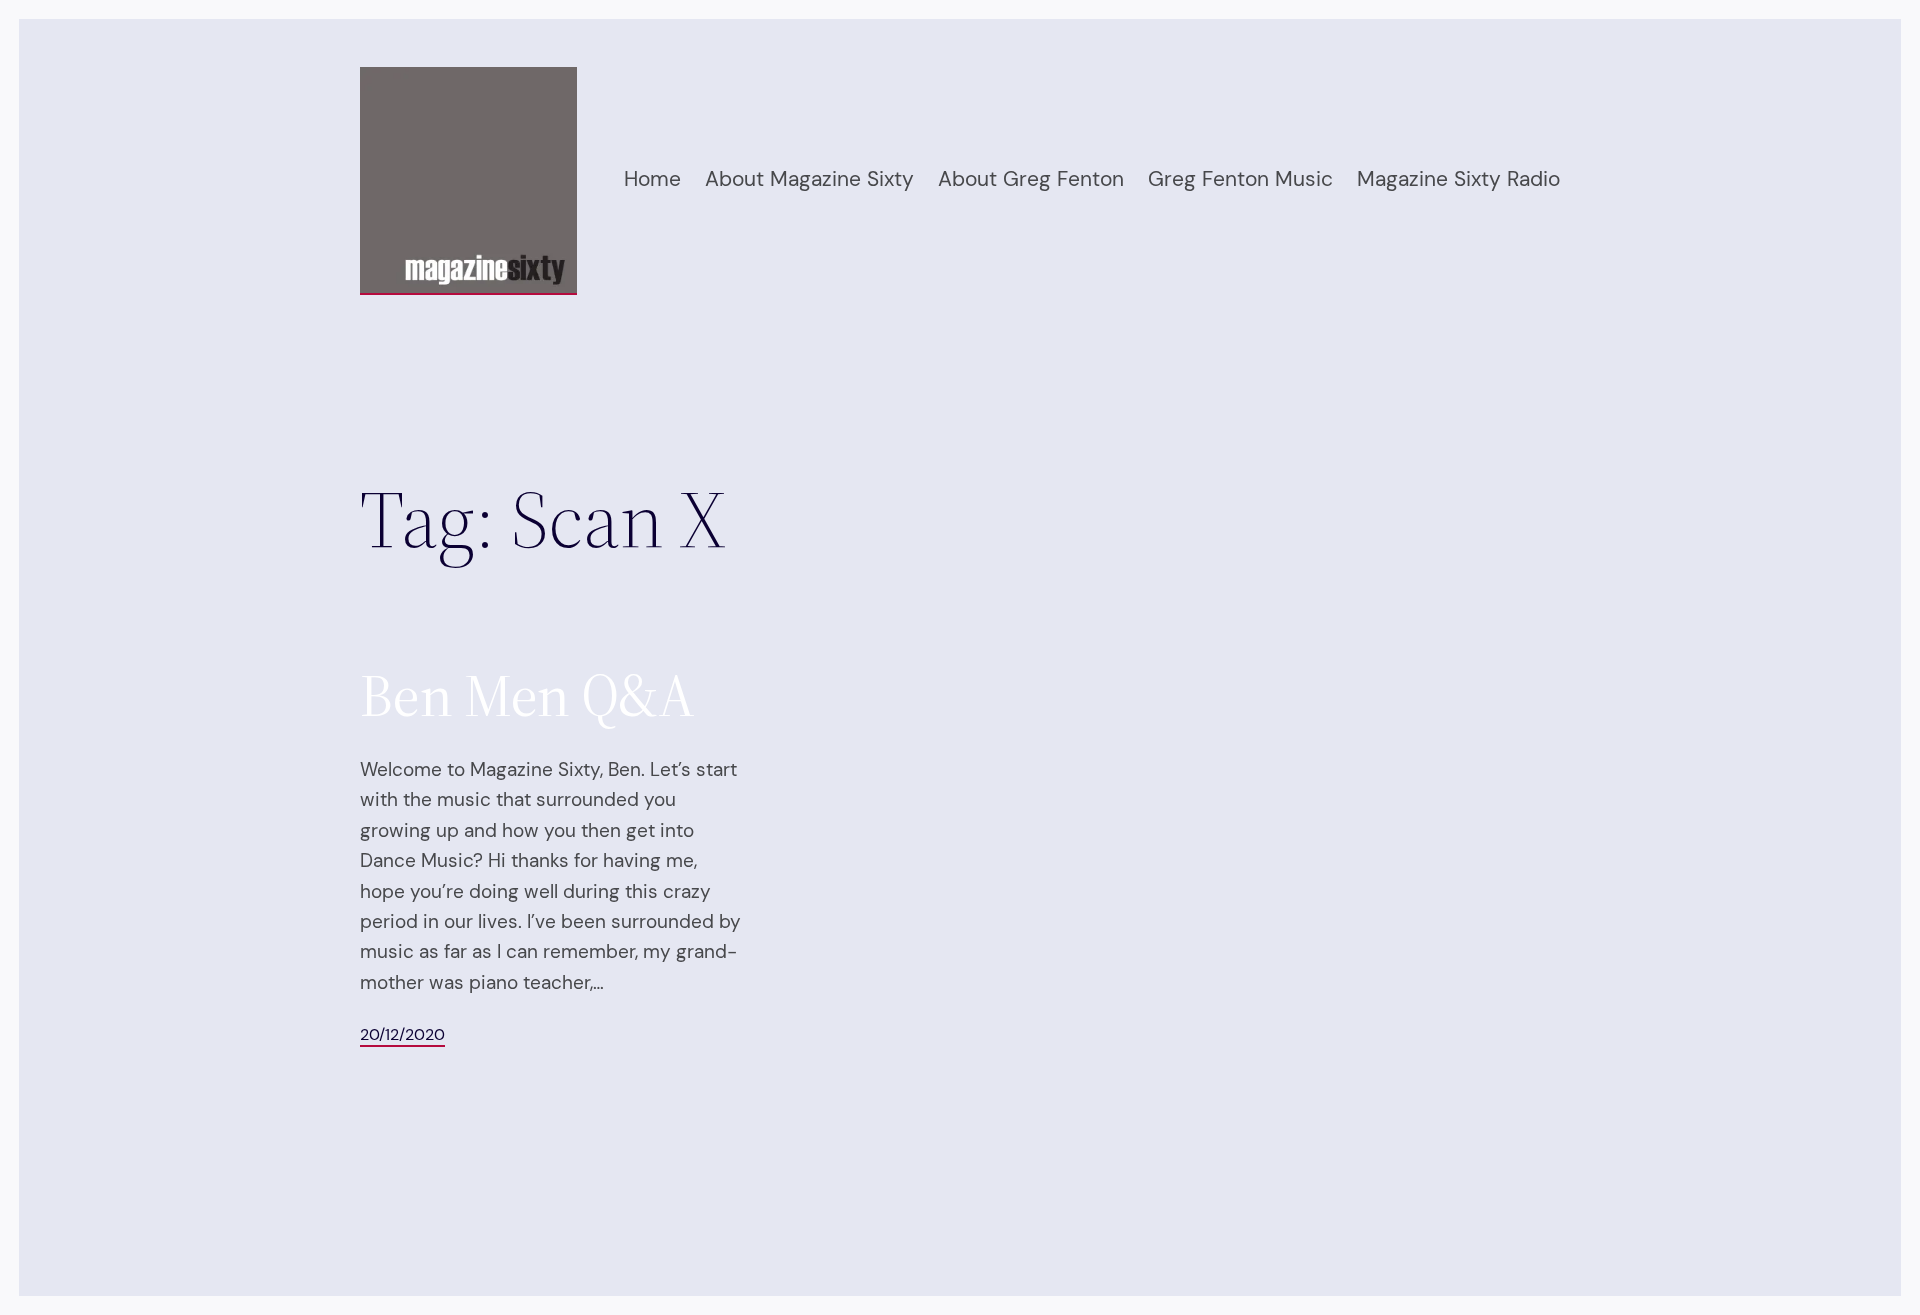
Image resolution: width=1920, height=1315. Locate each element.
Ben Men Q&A (527, 695)
